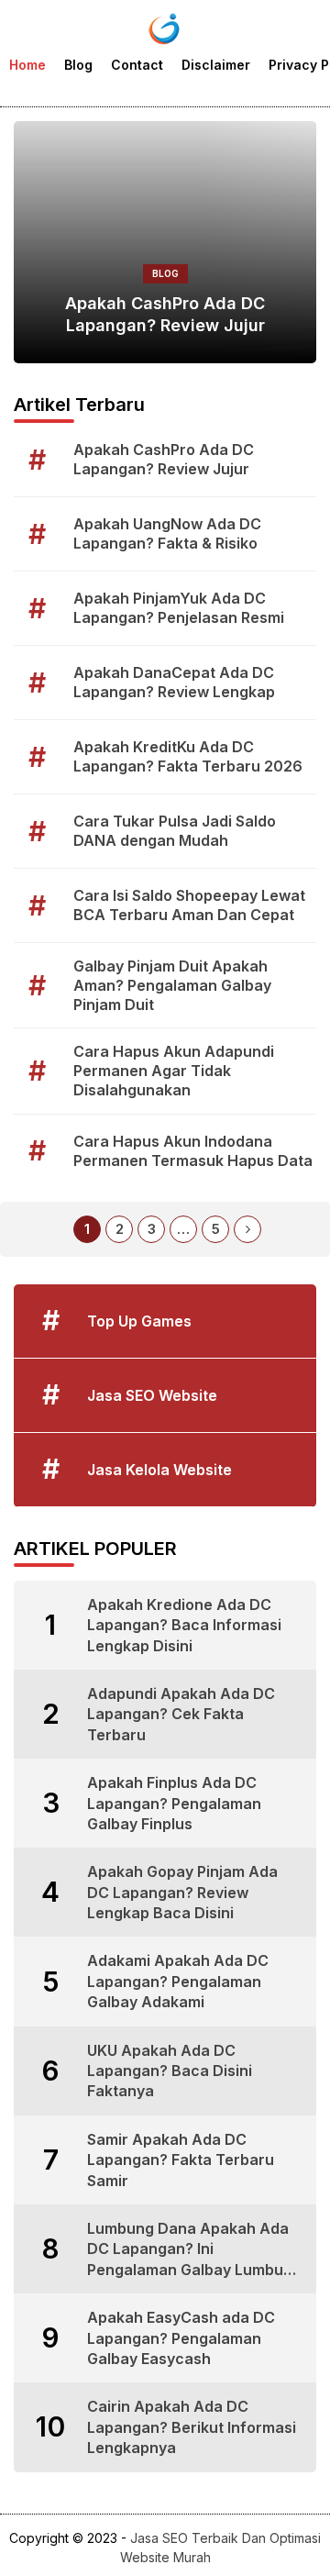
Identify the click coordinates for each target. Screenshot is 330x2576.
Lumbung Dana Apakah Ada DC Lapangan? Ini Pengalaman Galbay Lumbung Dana (194, 2249)
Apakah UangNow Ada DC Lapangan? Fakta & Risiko (167, 533)
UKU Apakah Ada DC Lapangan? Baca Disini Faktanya (170, 2071)
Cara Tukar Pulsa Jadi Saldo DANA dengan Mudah (175, 831)
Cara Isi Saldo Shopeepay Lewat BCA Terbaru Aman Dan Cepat (189, 905)
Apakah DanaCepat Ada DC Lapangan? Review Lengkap (174, 682)
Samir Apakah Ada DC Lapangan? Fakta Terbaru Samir (181, 2160)
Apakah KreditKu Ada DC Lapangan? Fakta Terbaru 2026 (188, 756)
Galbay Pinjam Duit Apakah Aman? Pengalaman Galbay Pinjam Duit (172, 985)
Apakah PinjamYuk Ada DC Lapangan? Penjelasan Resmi (179, 608)
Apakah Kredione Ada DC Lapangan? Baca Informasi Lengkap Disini (184, 1625)
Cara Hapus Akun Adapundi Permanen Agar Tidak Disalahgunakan (174, 1071)
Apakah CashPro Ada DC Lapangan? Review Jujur (165, 314)
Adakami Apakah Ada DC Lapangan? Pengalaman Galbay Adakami (178, 1981)
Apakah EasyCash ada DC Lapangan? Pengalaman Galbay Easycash (181, 2338)
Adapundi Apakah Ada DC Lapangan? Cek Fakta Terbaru (181, 1714)
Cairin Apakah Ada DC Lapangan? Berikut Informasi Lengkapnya (192, 2427)
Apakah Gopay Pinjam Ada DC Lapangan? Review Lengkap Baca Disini (182, 1892)
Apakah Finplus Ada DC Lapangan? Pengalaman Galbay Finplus (174, 1803)
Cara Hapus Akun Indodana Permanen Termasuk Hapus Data (193, 1151)
